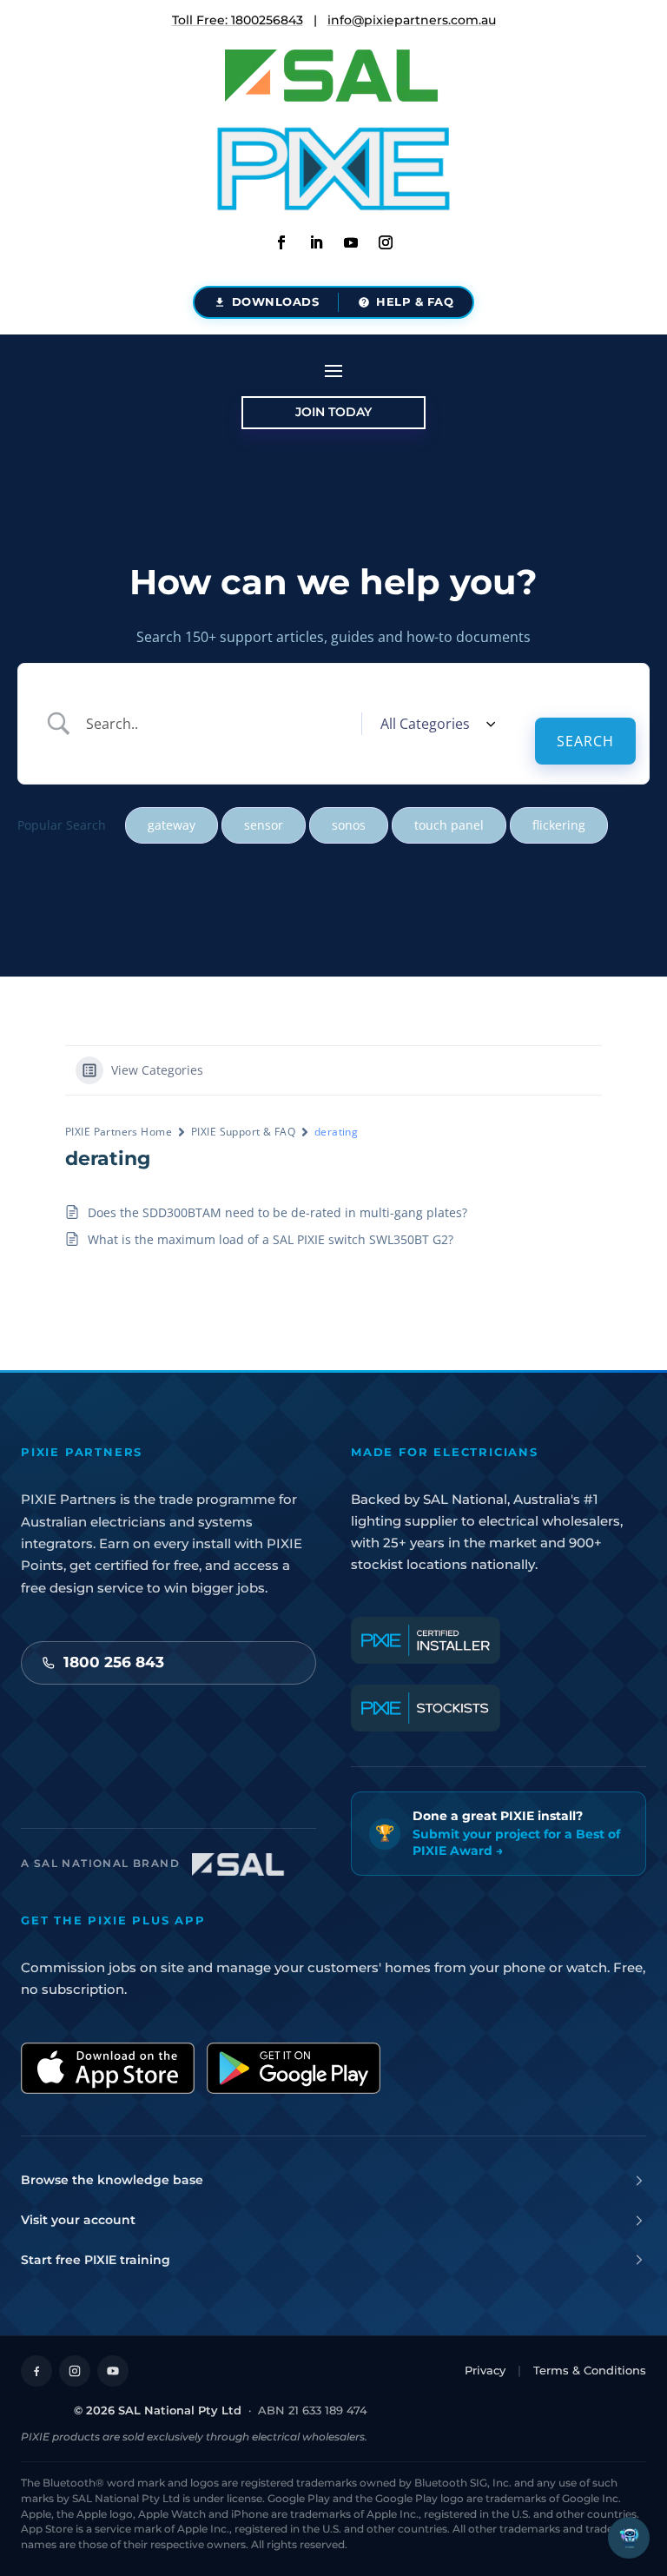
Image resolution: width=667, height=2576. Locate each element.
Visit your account (78, 2220)
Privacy (485, 2370)
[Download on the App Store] (108, 2068)
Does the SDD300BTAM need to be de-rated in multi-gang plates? (277, 1212)
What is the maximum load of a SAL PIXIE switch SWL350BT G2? (271, 1239)
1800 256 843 (114, 1662)
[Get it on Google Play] (294, 2068)
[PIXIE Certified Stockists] (426, 1708)
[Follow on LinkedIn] (316, 242)
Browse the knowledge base (112, 2180)
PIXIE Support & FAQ (243, 1132)
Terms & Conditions (590, 2370)
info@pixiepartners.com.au (412, 20)
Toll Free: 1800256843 (238, 20)
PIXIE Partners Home (119, 1132)
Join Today (333, 412)
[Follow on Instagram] (386, 242)
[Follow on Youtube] (351, 242)
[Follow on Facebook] (281, 242)
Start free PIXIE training (96, 2260)
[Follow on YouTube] (113, 2371)
